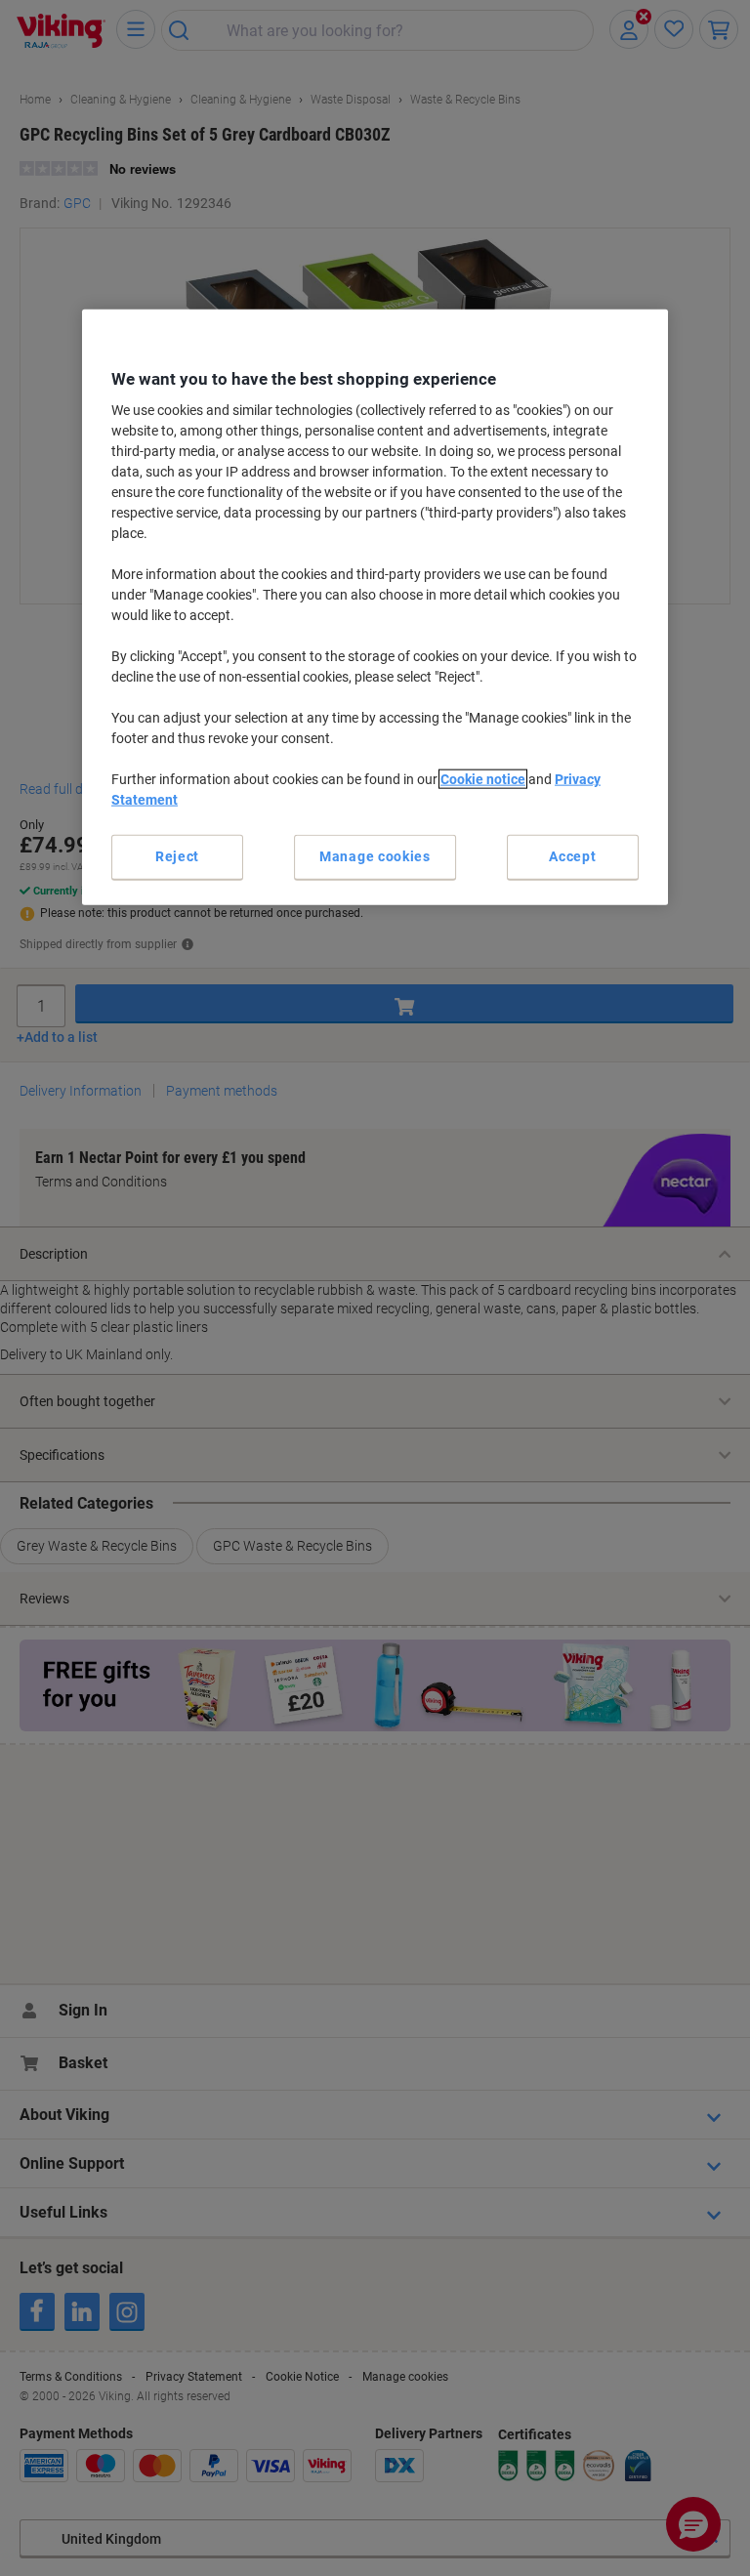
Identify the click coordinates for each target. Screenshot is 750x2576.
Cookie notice (483, 779)
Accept (572, 856)
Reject (177, 856)
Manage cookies (375, 856)
